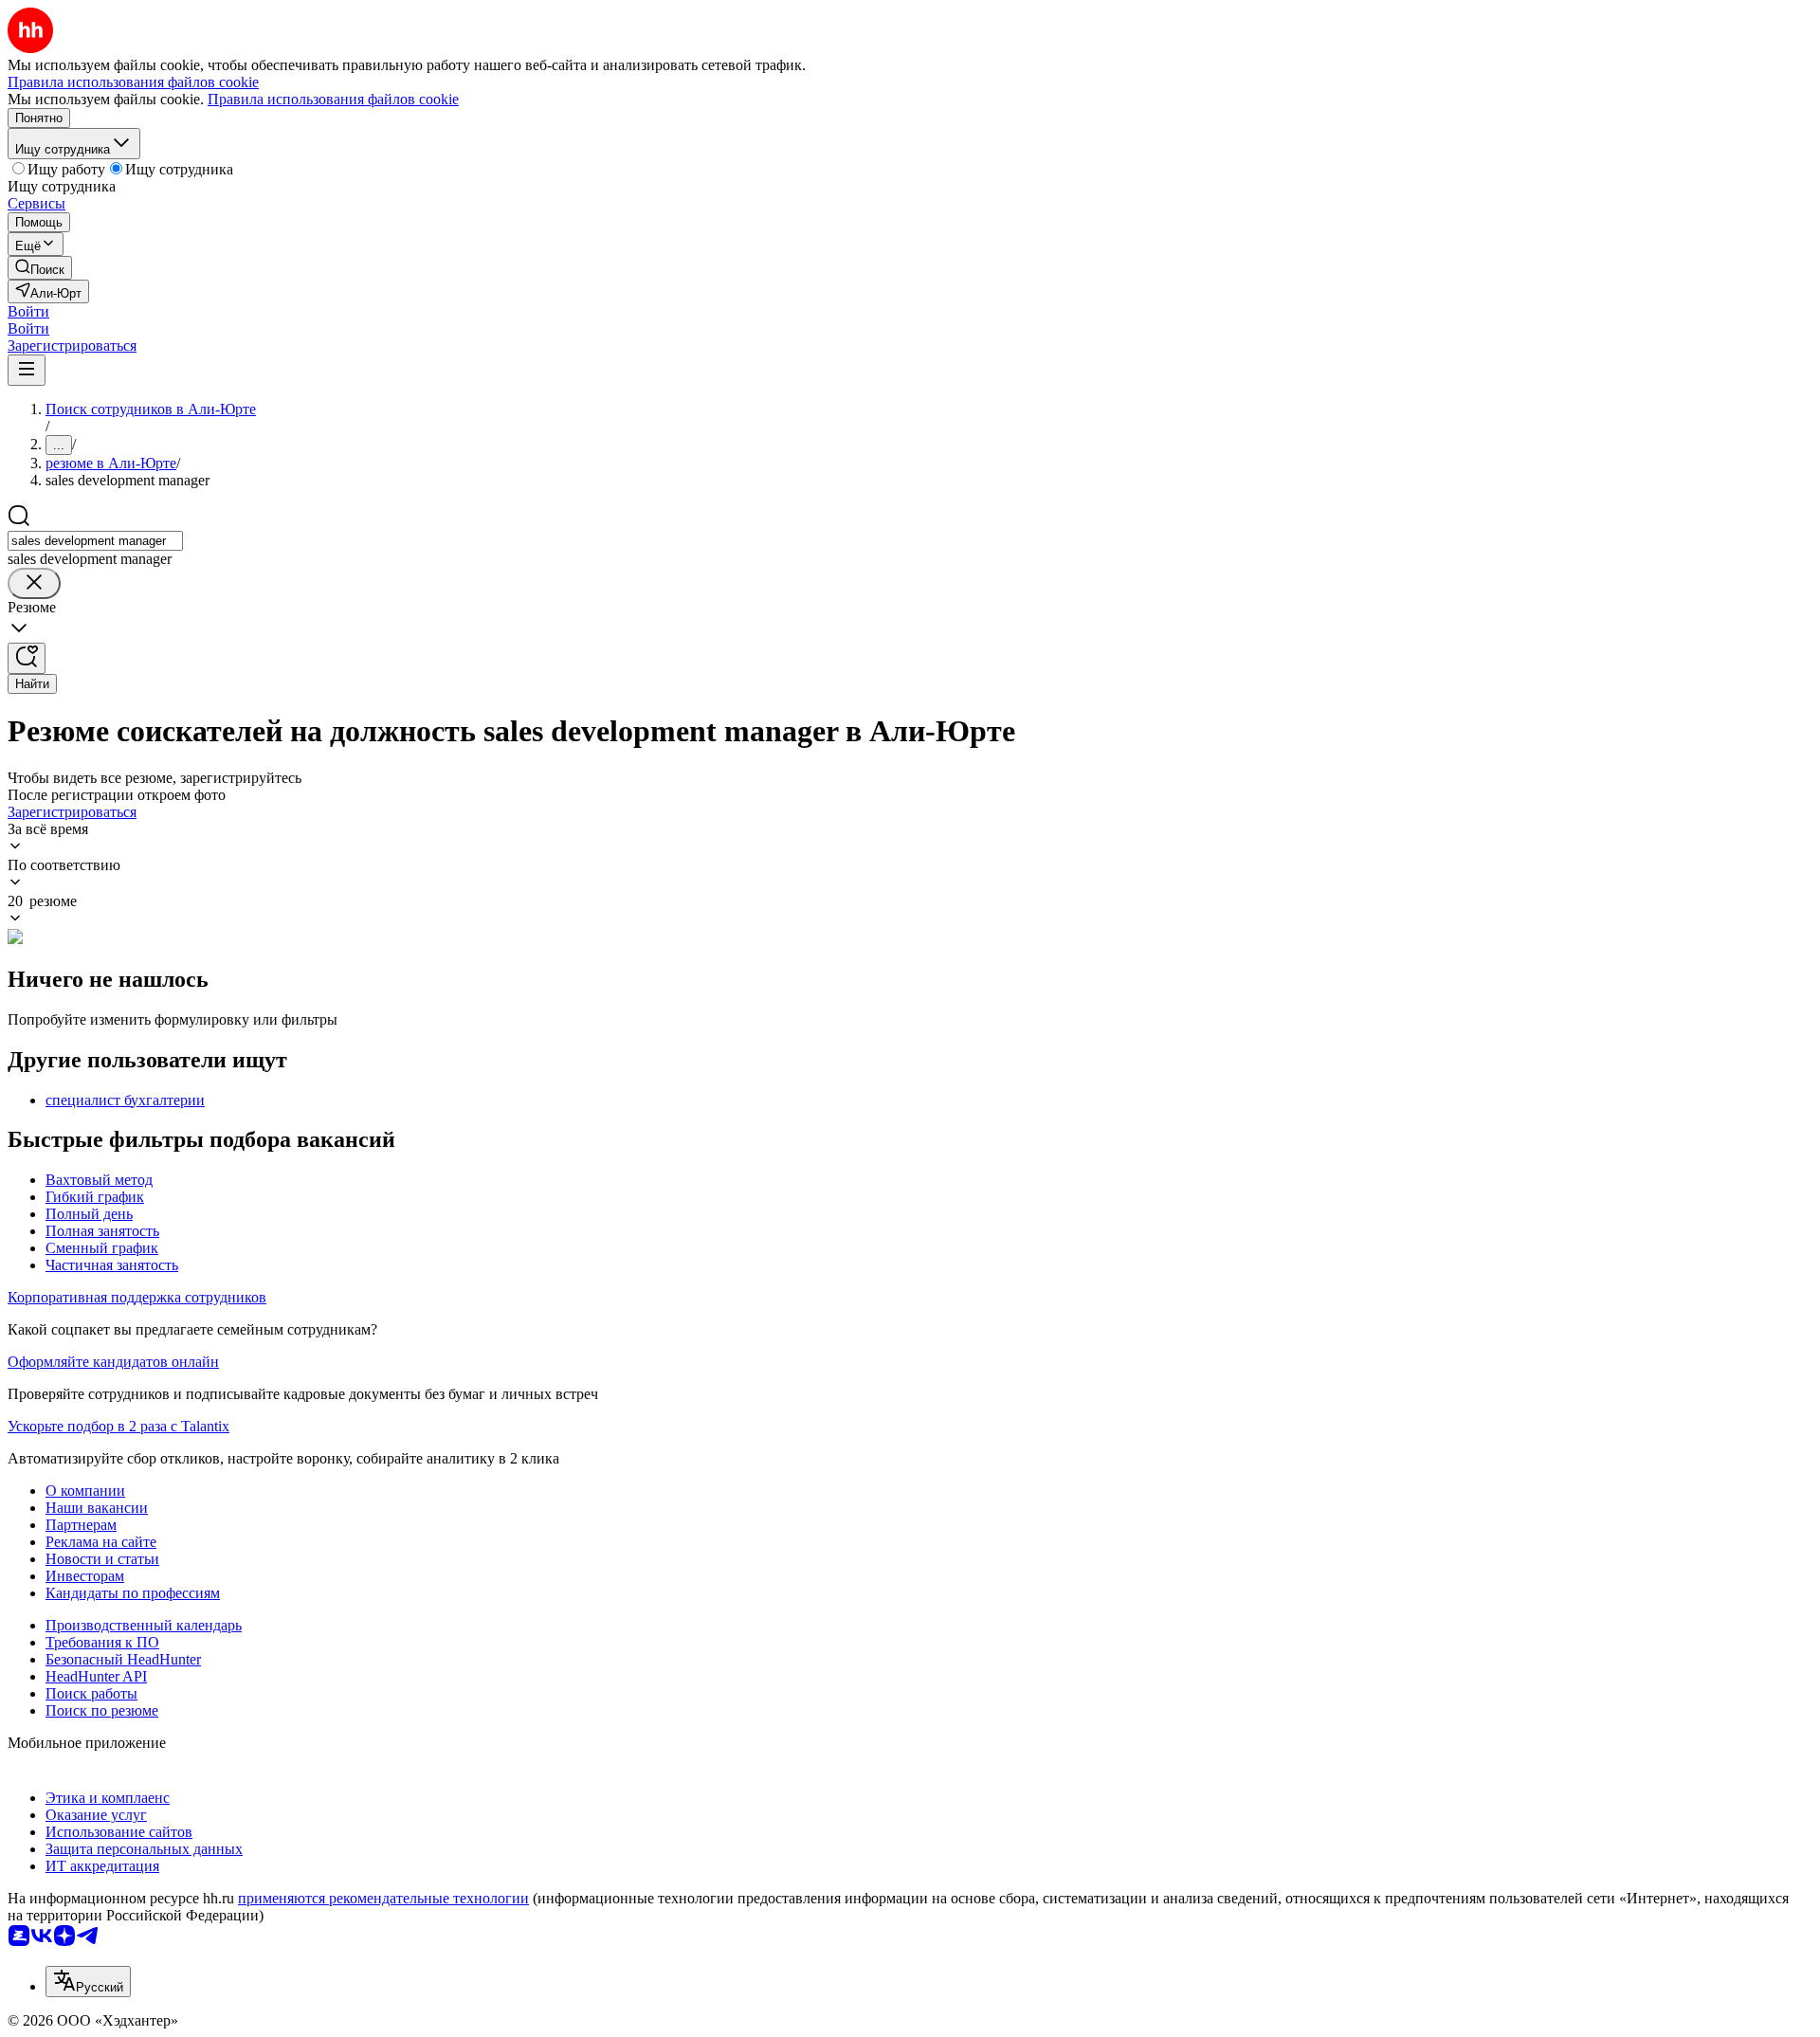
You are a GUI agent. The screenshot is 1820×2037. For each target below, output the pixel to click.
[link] (40, 268)
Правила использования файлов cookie (333, 99)
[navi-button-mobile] (27, 370)
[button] (28, 311)
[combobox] (95, 541)
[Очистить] (34, 583)
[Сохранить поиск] (27, 658)
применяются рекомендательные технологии (383, 1898)
